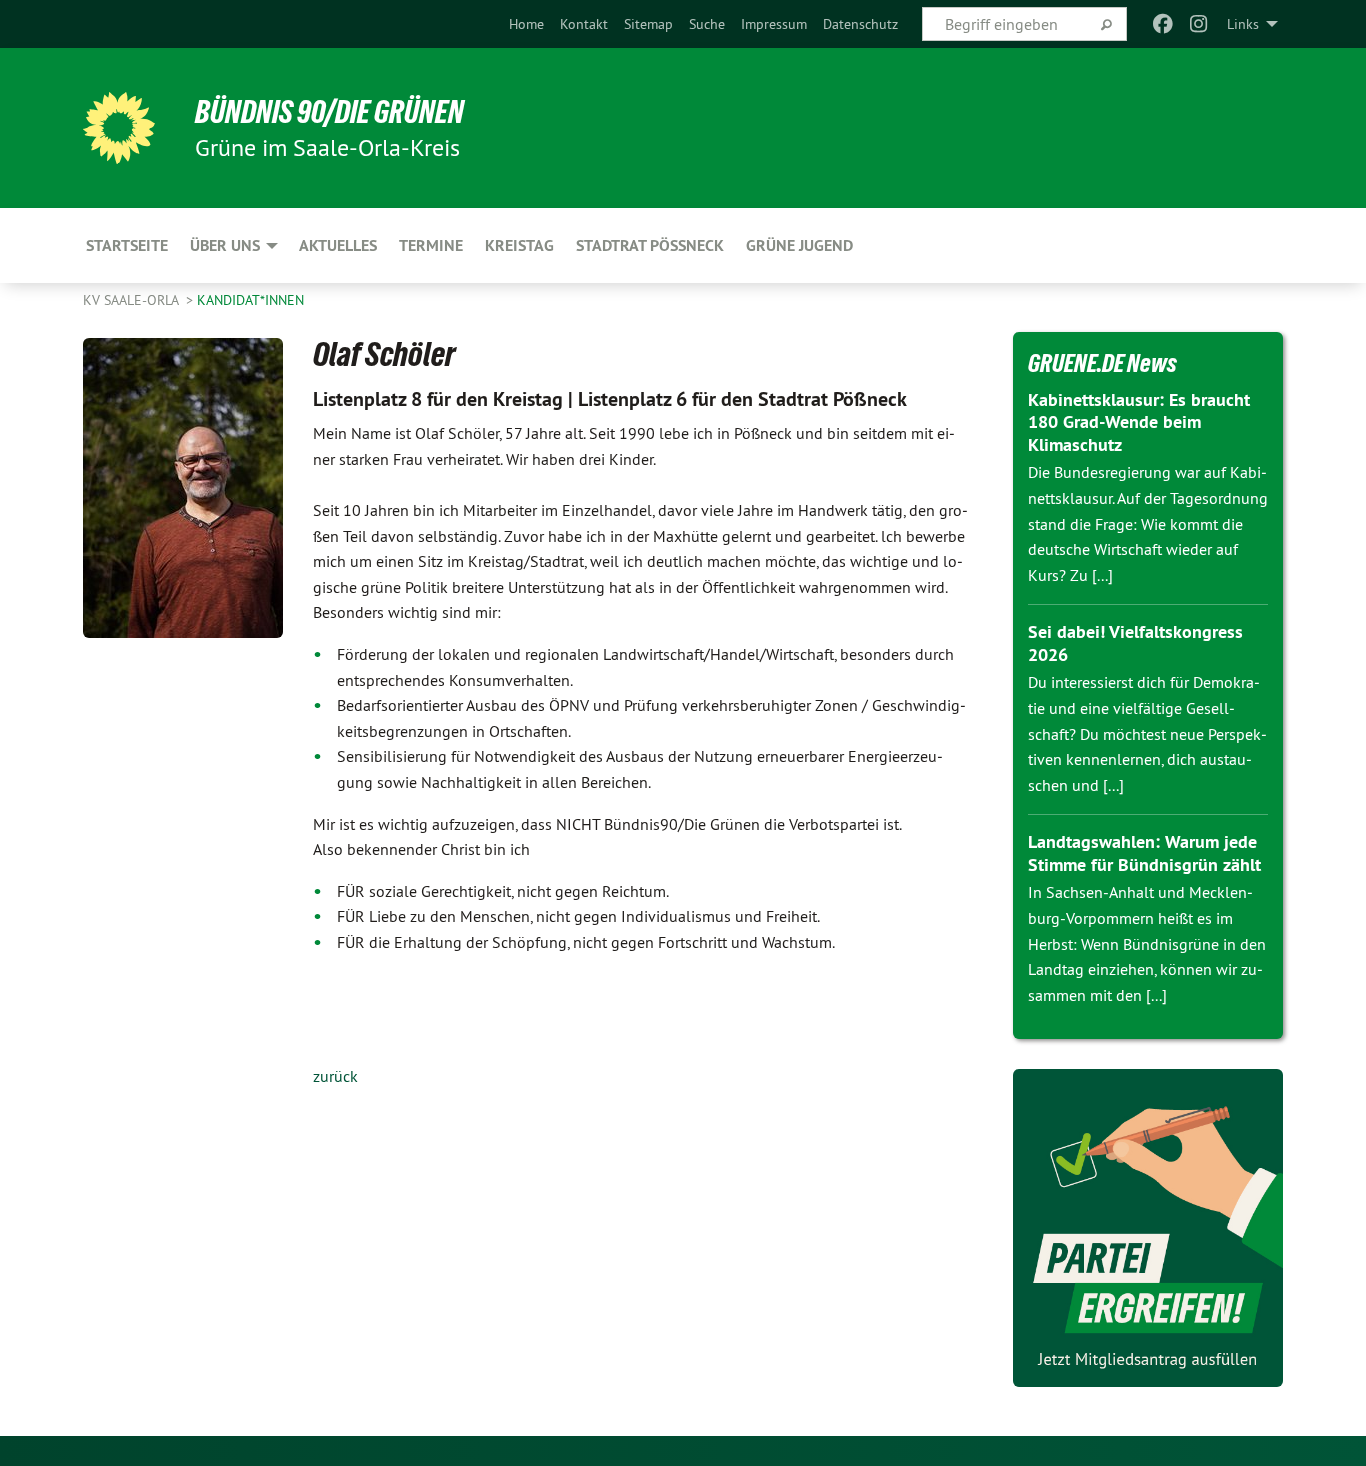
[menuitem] (526, 24)
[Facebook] (1162, 24)
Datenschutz (860, 24)
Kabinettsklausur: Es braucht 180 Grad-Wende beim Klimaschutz (1139, 422)
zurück (335, 1076)
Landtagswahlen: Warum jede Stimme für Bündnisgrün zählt (1144, 853)
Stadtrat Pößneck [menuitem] (650, 245)
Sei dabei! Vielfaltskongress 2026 (1135, 643)
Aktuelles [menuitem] (338, 245)
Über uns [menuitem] (225, 245)
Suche (707, 24)
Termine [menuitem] (431, 245)
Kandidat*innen (250, 300)
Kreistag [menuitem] (519, 245)
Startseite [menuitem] (127, 245)
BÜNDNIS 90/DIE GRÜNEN (329, 112)
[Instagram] (1199, 24)
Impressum (774, 24)
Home (526, 24)
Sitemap (648, 24)
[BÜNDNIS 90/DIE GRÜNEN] (119, 128)
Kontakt (584, 24)
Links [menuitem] (1243, 24)
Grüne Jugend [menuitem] (799, 245)
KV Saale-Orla (132, 300)
